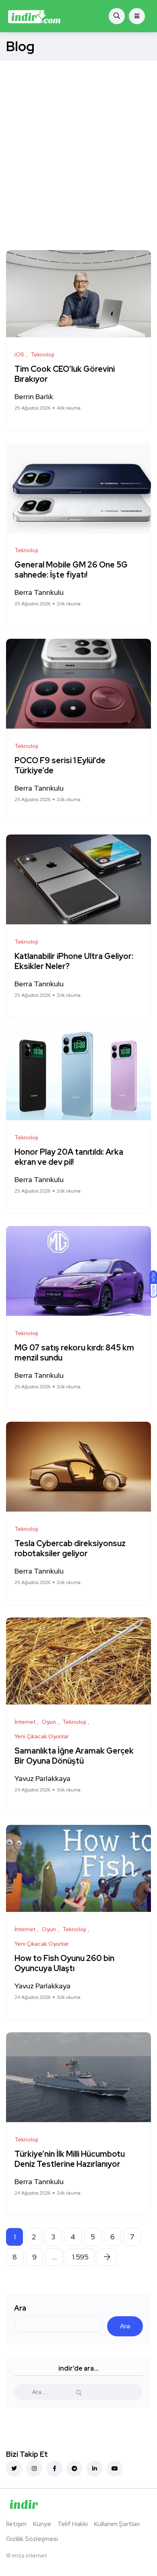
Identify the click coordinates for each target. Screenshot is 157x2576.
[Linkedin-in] (95, 2468)
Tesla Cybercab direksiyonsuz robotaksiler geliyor (70, 1549)
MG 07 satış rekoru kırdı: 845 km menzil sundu (74, 1353)
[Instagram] (34, 2468)
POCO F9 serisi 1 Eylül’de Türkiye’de (60, 766)
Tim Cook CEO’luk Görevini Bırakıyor (65, 374)
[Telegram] (74, 2468)
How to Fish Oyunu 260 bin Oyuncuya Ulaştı (64, 1964)
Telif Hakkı (73, 2524)
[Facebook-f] (54, 2468)
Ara (20, 2308)
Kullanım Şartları (117, 2524)
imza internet (29, 2555)
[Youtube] (115, 2468)
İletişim (16, 2524)
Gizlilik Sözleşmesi (32, 2539)
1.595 (80, 2257)
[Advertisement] (78, 143)
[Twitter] (14, 2468)
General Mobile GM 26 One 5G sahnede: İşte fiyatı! (71, 570)
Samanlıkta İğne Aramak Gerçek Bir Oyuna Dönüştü (74, 1756)
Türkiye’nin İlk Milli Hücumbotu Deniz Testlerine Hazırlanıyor (70, 2159)
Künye (42, 2524)
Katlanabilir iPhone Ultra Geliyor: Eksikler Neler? (74, 962)
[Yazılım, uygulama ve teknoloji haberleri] (34, 16)
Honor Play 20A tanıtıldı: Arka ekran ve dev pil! (69, 1157)
